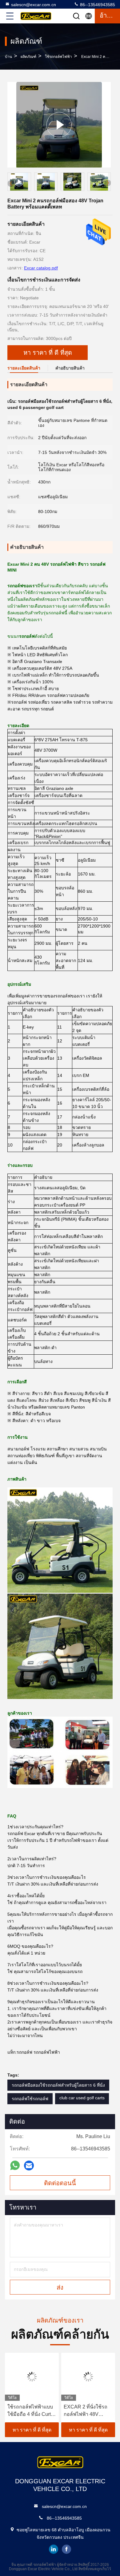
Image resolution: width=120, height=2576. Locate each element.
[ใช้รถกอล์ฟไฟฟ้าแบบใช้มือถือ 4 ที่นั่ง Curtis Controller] (32, 2377)
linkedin (54, 2549)
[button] (108, 183)
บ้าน (8, 57)
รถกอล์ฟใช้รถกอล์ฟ (30, 2099)
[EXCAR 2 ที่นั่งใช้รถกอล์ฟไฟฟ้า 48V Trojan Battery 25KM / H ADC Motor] (88, 2377)
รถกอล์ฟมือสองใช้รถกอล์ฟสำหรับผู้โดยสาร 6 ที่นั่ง (58, 2085)
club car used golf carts (82, 2098)
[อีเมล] (29, 2166)
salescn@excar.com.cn (34, 5)
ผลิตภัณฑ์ (28, 57)
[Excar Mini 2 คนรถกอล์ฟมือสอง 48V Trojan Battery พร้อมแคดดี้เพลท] (59, 125)
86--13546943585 (97, 5)
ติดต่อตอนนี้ (60, 2183)
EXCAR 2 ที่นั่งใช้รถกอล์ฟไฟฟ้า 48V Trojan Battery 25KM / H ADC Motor (87, 2411)
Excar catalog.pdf (41, 268)
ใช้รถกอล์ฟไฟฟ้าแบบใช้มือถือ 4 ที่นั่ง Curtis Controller (31, 2411)
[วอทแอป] (15, 2165)
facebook (66, 2549)
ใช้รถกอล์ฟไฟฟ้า (58, 57)
